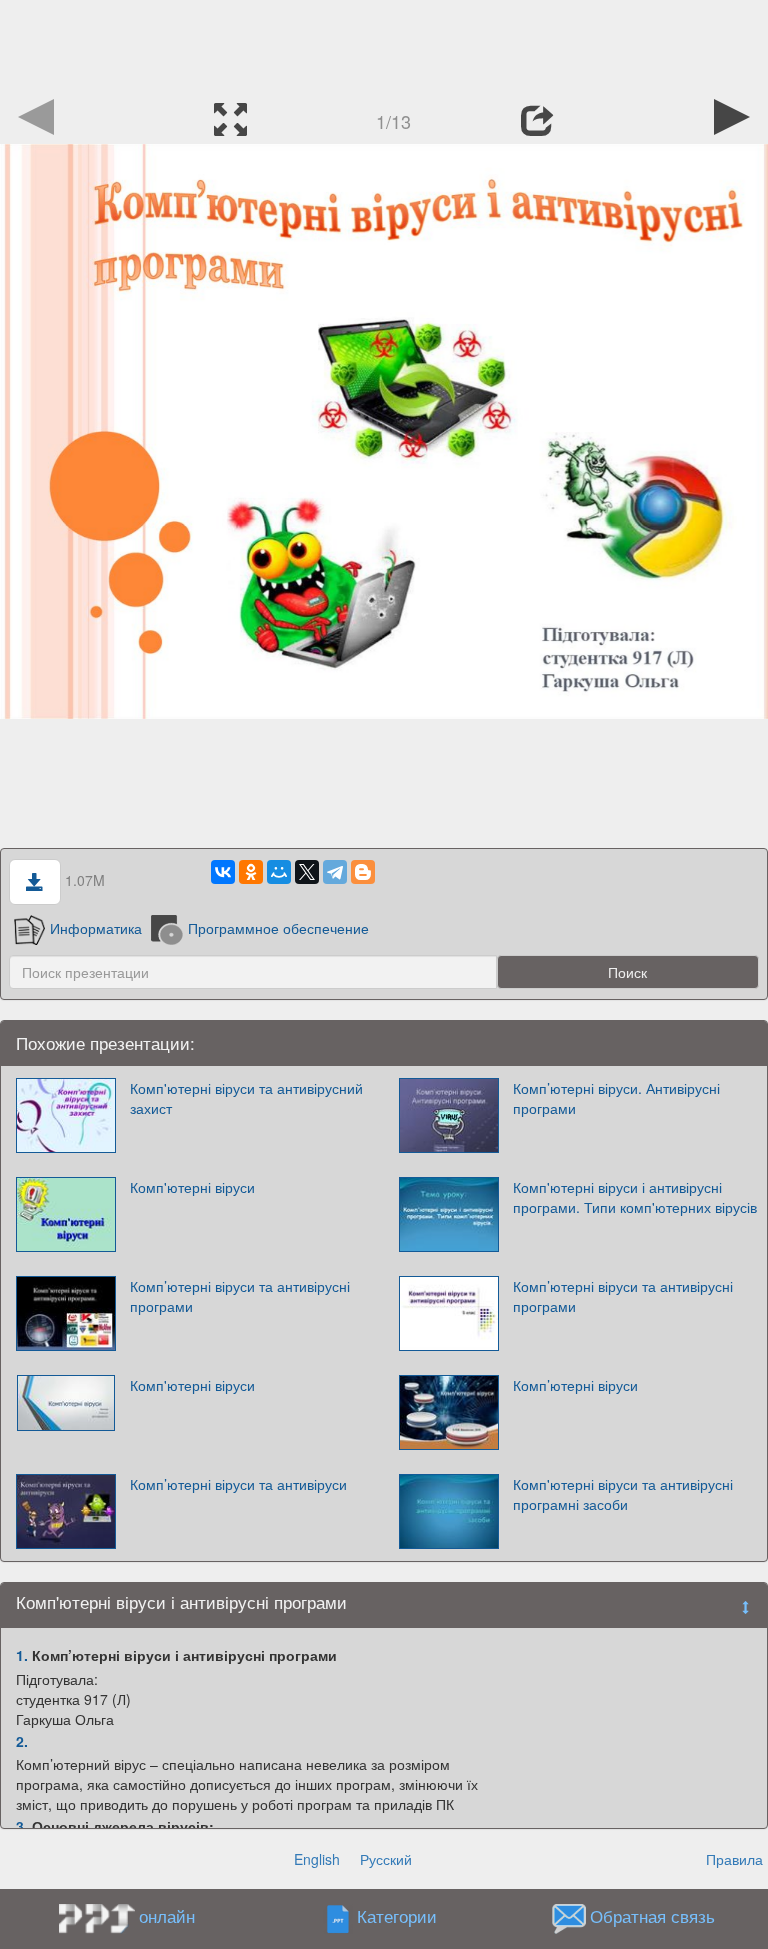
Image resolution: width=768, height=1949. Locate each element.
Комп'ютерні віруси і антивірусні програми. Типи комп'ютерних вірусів (635, 1197)
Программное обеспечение (278, 928)
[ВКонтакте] (223, 872)
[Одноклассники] (251, 872)
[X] (307, 872)
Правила (734, 1859)
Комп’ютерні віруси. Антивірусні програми (616, 1098)
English (317, 1859)
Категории (397, 1917)
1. (22, 1655)
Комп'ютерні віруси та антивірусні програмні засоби (623, 1494)
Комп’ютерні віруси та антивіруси (238, 1484)
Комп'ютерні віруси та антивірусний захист (246, 1098)
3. (22, 1826)
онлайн (167, 1916)
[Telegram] (335, 872)
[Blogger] (363, 872)
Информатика (96, 928)
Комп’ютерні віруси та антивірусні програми (240, 1296)
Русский (386, 1859)
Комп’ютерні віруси (575, 1385)
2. (22, 1741)
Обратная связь (652, 1917)
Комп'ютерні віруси (192, 1187)
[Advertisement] (384, 45)
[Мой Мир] (279, 872)
